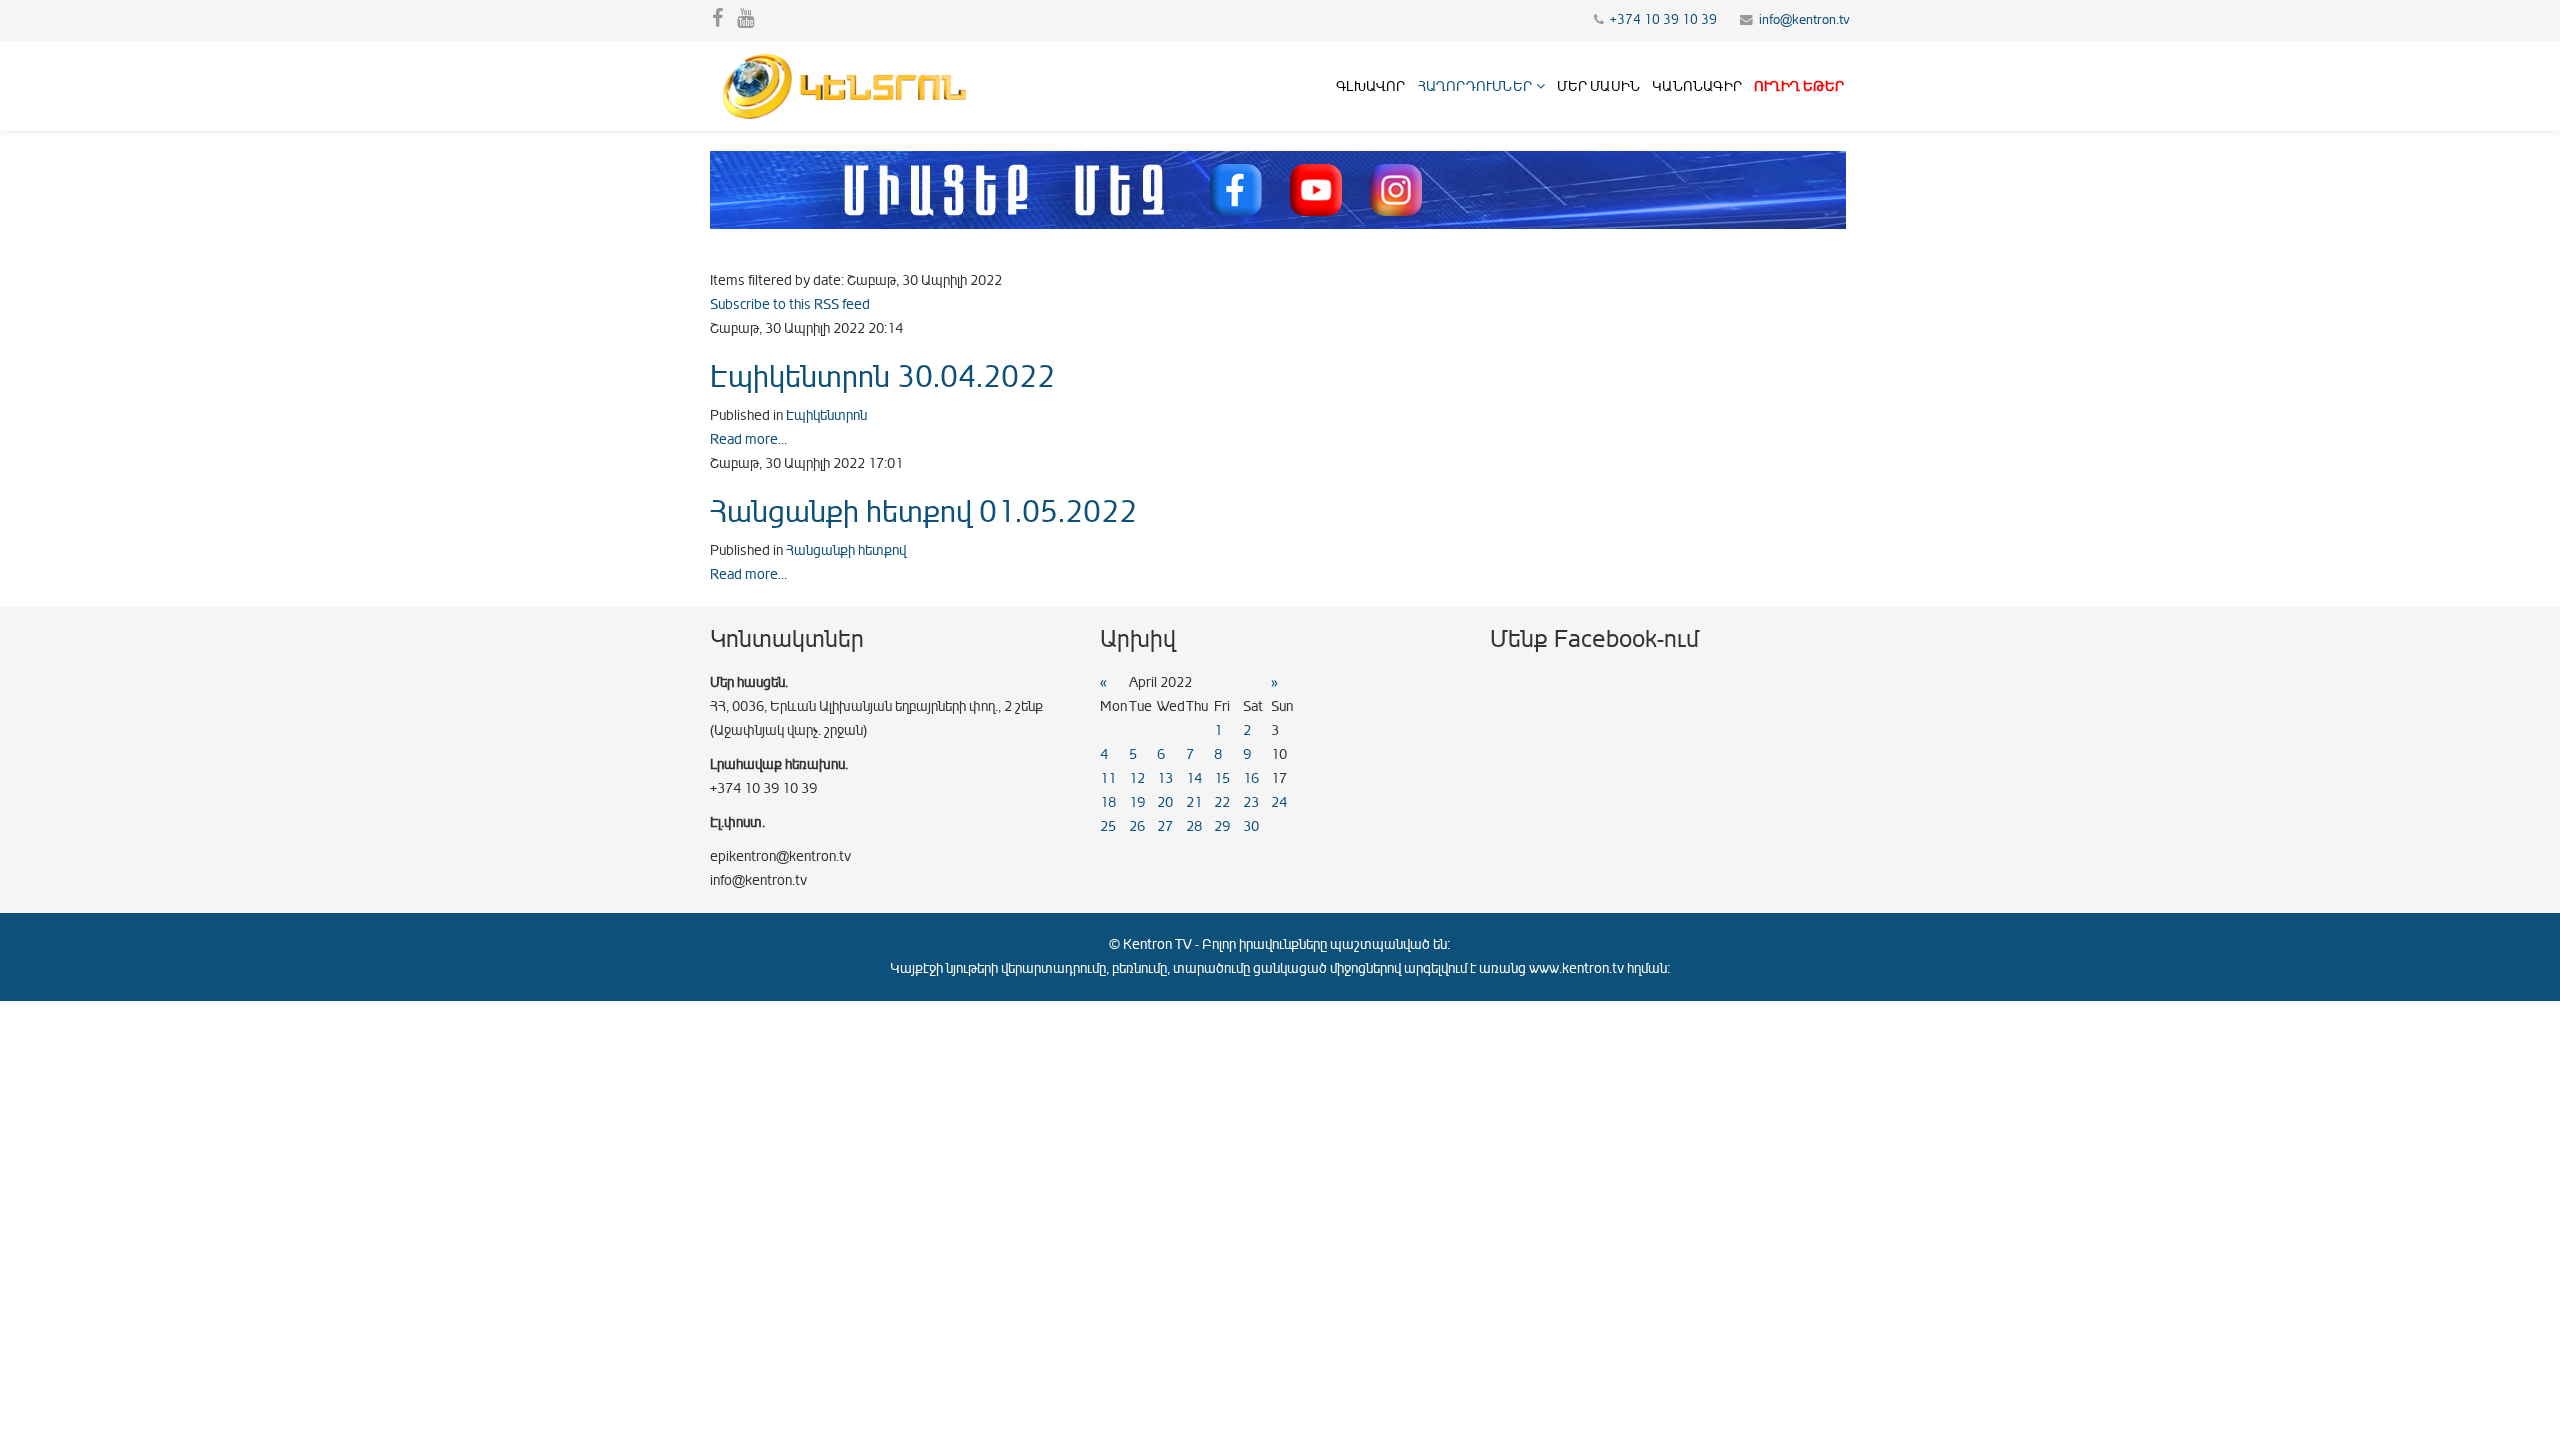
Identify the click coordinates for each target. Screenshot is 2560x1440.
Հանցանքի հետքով (846, 550)
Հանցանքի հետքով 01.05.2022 (923, 512)
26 (1137, 826)
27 (1165, 826)
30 (1251, 826)
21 (1194, 802)
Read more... (748, 439)
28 (1194, 826)
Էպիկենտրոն (826, 415)
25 (1108, 826)
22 (1222, 802)
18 (1108, 802)
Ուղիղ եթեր (1799, 86)
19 (1137, 802)
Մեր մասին (1598, 86)
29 (1222, 826)
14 (1194, 778)
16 (1251, 778)
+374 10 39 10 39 (1663, 20)
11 (1108, 778)
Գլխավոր (1370, 86)
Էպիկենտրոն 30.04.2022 (882, 377)
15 (1222, 778)
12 (1137, 778)
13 (1165, 778)
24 (1279, 802)
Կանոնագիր (1697, 86)
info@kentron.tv (1804, 20)
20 (1165, 802)
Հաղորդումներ (1475, 86)
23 (1251, 802)
